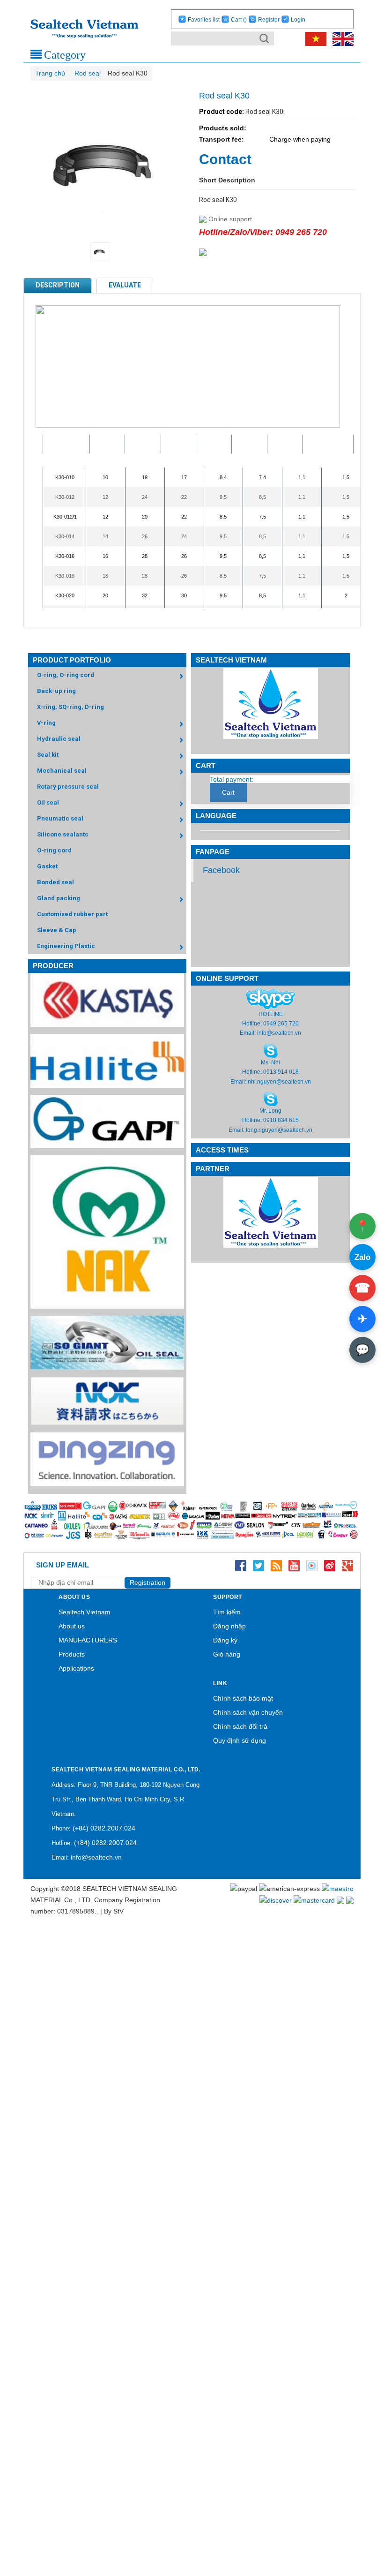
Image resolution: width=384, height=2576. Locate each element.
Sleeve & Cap (57, 930)
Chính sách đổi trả (240, 1726)
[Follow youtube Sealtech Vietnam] (294, 1565)
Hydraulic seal (59, 739)
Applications (76, 1668)
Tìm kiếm (227, 1612)
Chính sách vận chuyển (248, 1712)
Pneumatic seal (60, 818)
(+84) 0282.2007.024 (104, 1828)
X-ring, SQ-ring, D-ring (70, 707)
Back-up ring (56, 691)
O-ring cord (54, 850)
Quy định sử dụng (240, 1740)
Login (298, 20)
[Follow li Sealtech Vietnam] (276, 1565)
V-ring (46, 723)
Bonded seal (55, 882)
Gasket (47, 866)
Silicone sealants (63, 834)
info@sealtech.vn (279, 1033)
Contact (225, 159)
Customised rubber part (72, 914)
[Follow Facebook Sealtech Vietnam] (241, 1565)
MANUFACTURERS (88, 1640)
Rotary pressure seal (68, 787)
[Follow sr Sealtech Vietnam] (330, 1565)
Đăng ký (225, 1640)
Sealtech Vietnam (85, 1612)
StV (118, 1911)
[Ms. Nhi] (271, 1050)
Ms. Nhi (270, 1062)
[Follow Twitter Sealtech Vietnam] (258, 1565)
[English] (341, 38)
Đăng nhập (229, 1626)
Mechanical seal (62, 771)
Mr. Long (270, 1111)
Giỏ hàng (227, 1654)
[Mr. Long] (271, 1099)
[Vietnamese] (314, 38)
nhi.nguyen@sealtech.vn (279, 1082)
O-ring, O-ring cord (66, 675)
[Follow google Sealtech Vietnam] (347, 1565)
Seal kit (48, 755)
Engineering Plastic (66, 946)
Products (72, 1654)
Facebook (221, 870)
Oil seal (48, 802)
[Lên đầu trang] (351, 2525)
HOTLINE (271, 1014)
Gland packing (59, 898)
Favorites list (204, 20)
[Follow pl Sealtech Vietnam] (312, 1565)
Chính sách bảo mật (243, 1698)
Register (269, 20)
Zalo (362, 1257)
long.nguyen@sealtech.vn (279, 1130)
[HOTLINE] (270, 998)
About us (72, 1626)
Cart (239, 20)
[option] (107, 252)
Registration (148, 1582)
